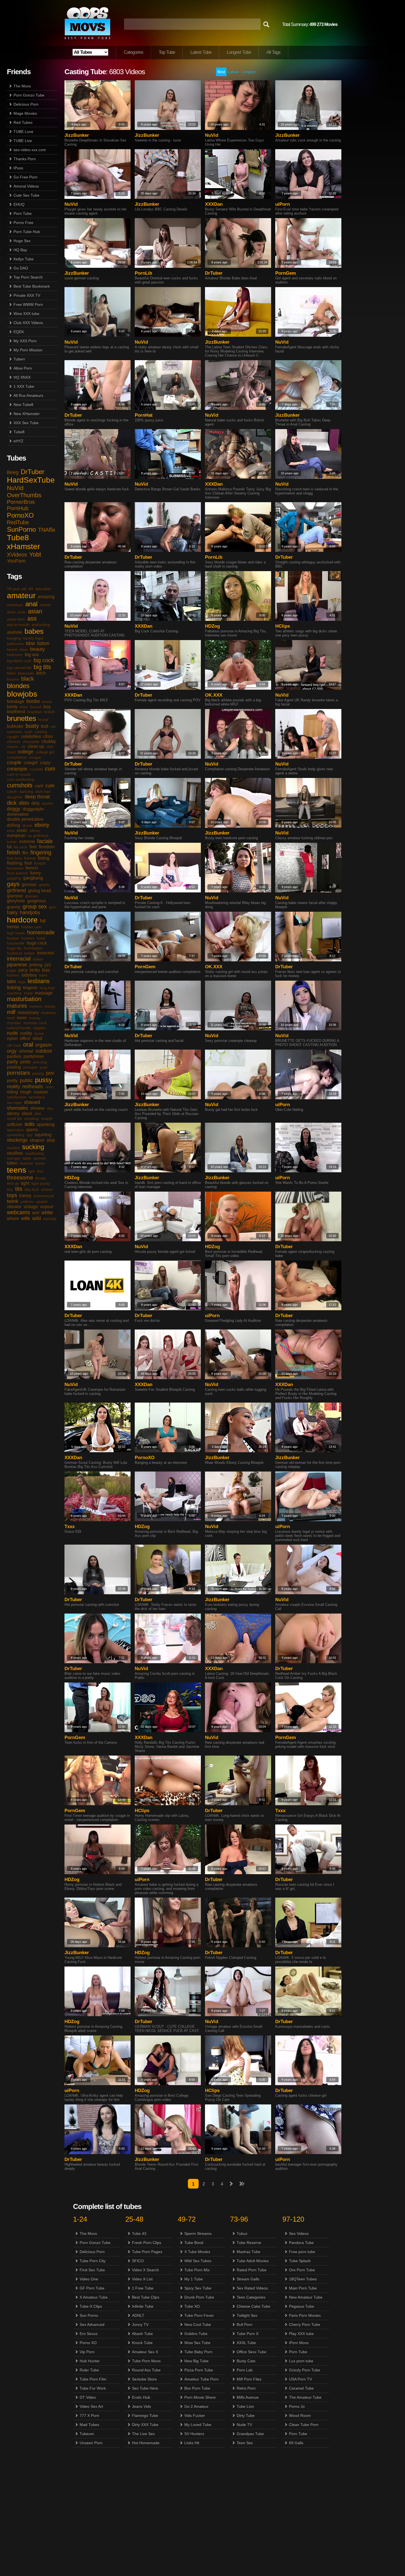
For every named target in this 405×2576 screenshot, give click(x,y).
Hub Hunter (90, 2361)
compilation (17, 757)
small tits (14, 1119)
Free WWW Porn (28, 304)
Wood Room (300, 2415)
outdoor (44, 1051)
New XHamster (27, 414)
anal (31, 604)
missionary (28, 1013)
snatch (47, 1119)
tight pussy (41, 1183)
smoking (32, 1119)
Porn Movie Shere (200, 2397)
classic (13, 747)
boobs (33, 701)
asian (35, 611)
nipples (39, 1028)
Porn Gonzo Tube (29, 95)
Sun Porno (89, 2315)
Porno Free (23, 223)
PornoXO (20, 515)
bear (24, 649)
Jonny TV (140, 2324)
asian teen (16, 619)
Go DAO (21, 268)
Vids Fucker (195, 2415)
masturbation (24, 999)
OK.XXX (214, 695)
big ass (32, 655)
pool (43, 1067)
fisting (44, 858)
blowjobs (22, 694)
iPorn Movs (299, 2343)
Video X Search (145, 2270)
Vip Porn (87, 2352)
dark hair (43, 791)
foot (28, 863)
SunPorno (21, 529)
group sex (35, 906)
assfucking (41, 625)
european (16, 835)
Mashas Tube (249, 2252)
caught (13, 737)
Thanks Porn (25, 159)
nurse (39, 1033)
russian (41, 1092)
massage (44, 993)
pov (50, 1073)
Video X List (142, 2279)
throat (40, 1178)
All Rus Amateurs (28, 395)
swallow (15, 1153)
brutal (43, 719)
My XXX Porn (25, 341)
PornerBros (21, 502)
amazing (46, 597)
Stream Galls (248, 2279)
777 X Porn (89, 2415)
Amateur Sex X (145, 2352)
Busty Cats (246, 2361)
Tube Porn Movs (146, 2361)
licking (14, 988)
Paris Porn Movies (305, 2315)
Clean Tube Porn (304, 2425)
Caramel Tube (301, 2388)
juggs (12, 970)
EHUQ (19, 204)
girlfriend (16, 890)
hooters (28, 938)
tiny (10, 1189)
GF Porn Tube (92, 2288)
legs (22, 982)
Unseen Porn (91, 2443)
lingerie (30, 988)
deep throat (37, 797)
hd (43, 921)
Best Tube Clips (146, 2297)
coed (11, 752)
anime (45, 605)
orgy (12, 1051)
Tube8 (19, 432)
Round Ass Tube (146, 2370)
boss (24, 707)
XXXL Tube (246, 2343)
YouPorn (16, 561)
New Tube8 (23, 405)
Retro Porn (246, 2388)
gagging (14, 878)
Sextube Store (144, 2379)
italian (38, 959)
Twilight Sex (247, 2315)
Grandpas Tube (250, 2434)
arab (22, 612)
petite (25, 1062)
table (27, 1158)
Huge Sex (22, 241)
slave (27, 1113)
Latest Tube (201, 52)
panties (14, 1056)
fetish (13, 852)
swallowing (34, 1153)
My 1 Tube (194, 2279)
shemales (17, 1108)
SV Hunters (194, 2434)
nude (12, 1033)
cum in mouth (19, 774)
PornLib (143, 273)
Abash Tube (142, 2334)
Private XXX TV (27, 295)
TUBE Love (23, 132)
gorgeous (37, 901)
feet (33, 847)
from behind (17, 873)
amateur (21, 596)
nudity (26, 1033)
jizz (48, 965)
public (26, 1080)
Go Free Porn (25, 177)
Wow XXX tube (26, 314)
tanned (39, 1158)
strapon (37, 1140)
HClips (283, 626)
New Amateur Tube (306, 2297)
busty (32, 726)
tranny (25, 1196)
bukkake (15, 726)
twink (13, 1201)
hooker (13, 938)
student (13, 1148)
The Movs (22, 86)
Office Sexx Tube (252, 2352)
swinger (14, 1158)
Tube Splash (300, 2261)
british (49, 712)
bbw (30, 643)
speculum (15, 1130)
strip (51, 1140)
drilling (13, 825)
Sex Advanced (92, 2324)
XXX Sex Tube (26, 423)
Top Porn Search (28, 277)
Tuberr (19, 359)
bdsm (43, 643)
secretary (37, 1097)
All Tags (273, 52)
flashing (15, 863)
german (29, 885)
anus (11, 612)
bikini (11, 673)
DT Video (88, 2397)
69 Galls (296, 2443)
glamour (15, 896)
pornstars (18, 1073)
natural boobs (19, 1028)
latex (43, 975)
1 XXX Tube (24, 386)
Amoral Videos (26, 186)
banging (14, 638)
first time (14, 858)
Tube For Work (93, 2388)
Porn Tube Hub (27, 232)
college (25, 752)
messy (50, 1006)
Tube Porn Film (93, 2379)
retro (49, 1087)
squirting (43, 1135)
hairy (12, 913)
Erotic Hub (141, 2397)
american (15, 605)
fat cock (21, 847)
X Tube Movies (197, 2252)
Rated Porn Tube (252, 2270)
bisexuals (26, 673)
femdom (47, 847)
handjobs (30, 913)
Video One (89, 2279)
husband (14, 953)
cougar (35, 757)
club (50, 747)
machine (14, 993)
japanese (17, 965)
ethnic (35, 831)
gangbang (33, 878)
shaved (32, 1102)
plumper (30, 1067)
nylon (12, 1038)
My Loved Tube (198, 2425)
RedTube (18, 522)
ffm (25, 853)
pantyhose (34, 1056)
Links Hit (192, 2443)
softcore (15, 1124)
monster (14, 1023)
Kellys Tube (24, 259)
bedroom (15, 655)
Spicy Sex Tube (198, 2288)
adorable (43, 589)
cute (50, 786)
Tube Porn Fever (199, 2315)
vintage (31, 1207)
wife (26, 1218)
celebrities (31, 736)
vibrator (14, 1207)
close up (36, 746)
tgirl (32, 1171)
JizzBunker (77, 135)
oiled (37, 1038)
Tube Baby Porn (198, 2352)
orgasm (44, 1045)
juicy (23, 970)
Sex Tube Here (145, 2388)
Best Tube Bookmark (32, 286)
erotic (22, 830)
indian (29, 953)
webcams (18, 1212)
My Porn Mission (28, 350)
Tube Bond (194, 2243)
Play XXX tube (301, 2334)
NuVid (15, 488)
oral (28, 1044)
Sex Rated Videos (252, 2288)
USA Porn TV (300, 2379)
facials (45, 841)
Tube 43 (139, 2233)
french (32, 868)
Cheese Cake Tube (253, 2306)
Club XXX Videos (28, 323)
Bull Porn (245, 2324)
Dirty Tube (246, 2415)
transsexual (44, 1196)
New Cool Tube (198, 2324)
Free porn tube (302, 2252)
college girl (45, 752)
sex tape (14, 1103)
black (28, 679)
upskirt (42, 1202)
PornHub (18, 508)
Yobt (35, 554)
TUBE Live (23, 141)
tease (40, 1163)
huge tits (14, 948)
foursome (15, 868)
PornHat (144, 415)
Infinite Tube (143, 2306)
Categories (133, 52)
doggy (14, 809)
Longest (248, 72)
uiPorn (283, 204)
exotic (12, 842)
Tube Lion (245, 2406)
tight (25, 1183)
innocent (45, 953)
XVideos (17, 555)
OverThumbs (24, 495)
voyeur (47, 1207)
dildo (24, 803)
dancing (26, 791)
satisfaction (17, 1097)
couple (14, 763)
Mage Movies (25, 113)
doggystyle (33, 809)
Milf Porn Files (249, 2379)
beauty (37, 649)
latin (11, 981)
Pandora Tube (301, 2243)
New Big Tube (196, 2361)
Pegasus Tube (302, 2306)
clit (23, 747)
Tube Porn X (248, 2334)
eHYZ (18, 441)
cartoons (14, 732)
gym (53, 907)
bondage (16, 701)
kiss (46, 970)
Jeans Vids (141, 2406)
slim (38, 1114)
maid (28, 993)
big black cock (19, 661)
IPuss (18, 168)
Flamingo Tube (145, 2415)
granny (14, 907)
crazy (45, 763)
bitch (41, 673)
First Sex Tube (92, 2270)
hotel (41, 938)
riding (12, 1092)
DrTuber (33, 472)
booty (12, 707)
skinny (13, 1113)
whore (13, 1219)
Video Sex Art (91, 2406)
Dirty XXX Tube (145, 2425)
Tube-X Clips (91, 2306)
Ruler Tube (89, 2370)
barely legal (33, 638)
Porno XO (88, 2343)
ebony (42, 825)
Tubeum (87, 2434)
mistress (48, 1013)
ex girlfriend (38, 836)
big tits (42, 667)
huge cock (37, 943)
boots (47, 702)
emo (11, 831)
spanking (46, 1124)
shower (37, 1108)
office (25, 1038)
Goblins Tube (196, 2334)
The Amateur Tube (305, 2397)
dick (12, 803)
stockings (17, 1140)
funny (35, 873)
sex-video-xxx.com (30, 150)
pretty (12, 1081)
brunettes (21, 718)
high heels (16, 933)
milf (11, 1012)
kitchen (13, 975)
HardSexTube (31, 480)
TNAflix (47, 530)
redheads (33, 1087)
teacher (26, 1163)
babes (34, 631)
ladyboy (29, 975)
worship (50, 1219)
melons (36, 1006)
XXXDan (214, 204)
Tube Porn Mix (197, 2270)
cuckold (36, 769)
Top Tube (167, 52)
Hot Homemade (146, 2443)
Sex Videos (299, 2233)
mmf (11, 1018)
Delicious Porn (26, 104)
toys (12, 1195)
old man (14, 1045)
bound (36, 707)
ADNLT (138, 2315)
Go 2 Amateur (196, 2406)
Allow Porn (23, 368)
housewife (16, 943)
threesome (20, 1178)
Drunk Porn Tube (199, 2297)
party (12, 1062)
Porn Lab (245, 2370)
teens (17, 1170)
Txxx (70, 1527)
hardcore (22, 920)
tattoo (12, 1163)
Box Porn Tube (197, 2388)
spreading (16, 1135)
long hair (47, 988)
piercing (40, 1062)
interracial (19, 959)
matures (17, 1006)
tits (19, 1189)
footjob (40, 863)
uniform (27, 1202)
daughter (15, 797)
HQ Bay (20, 250)
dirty (36, 803)
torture (47, 1189)
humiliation (33, 948)
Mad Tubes (89, 2425)
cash (28, 732)
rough (26, 1092)
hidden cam (31, 927)
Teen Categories (251, 2297)
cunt (39, 786)
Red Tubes (23, 122)
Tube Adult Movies (253, 2261)
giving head (40, 891)
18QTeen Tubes (303, 2279)
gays (13, 884)
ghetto (44, 885)
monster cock (35, 1023)
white (47, 1213)
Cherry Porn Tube (305, 2324)
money (35, 1018)
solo (29, 1124)
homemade (41, 932)
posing (38, 1073)
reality (13, 1087)
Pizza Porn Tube (199, 2370)
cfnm (48, 736)
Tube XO (192, 2306)
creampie (17, 769)
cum (50, 769)
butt (45, 726)
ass (32, 618)
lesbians (39, 981)
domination (18, 814)
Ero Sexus (89, 2334)
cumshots (20, 785)
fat (9, 847)
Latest (233, 72)
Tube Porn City (93, 2261)
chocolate (31, 742)
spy (29, 1135)
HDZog (212, 626)
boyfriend (16, 712)
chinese (14, 742)
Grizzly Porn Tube (305, 2370)
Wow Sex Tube (197, 2343)
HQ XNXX (22, 377)
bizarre (13, 679)
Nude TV (244, 2425)
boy (47, 707)
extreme (27, 842)
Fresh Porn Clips (147, 2243)
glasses (32, 896)
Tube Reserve (249, 2243)
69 (31, 589)
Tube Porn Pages (147, 2252)
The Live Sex (143, 2434)
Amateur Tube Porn (201, 2379)
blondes (18, 686)
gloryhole (16, 901)
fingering (41, 852)
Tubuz (242, 2233)
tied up (13, 1183)
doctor (47, 803)
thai (40, 1171)
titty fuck (32, 1189)
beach (12, 649)
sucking (33, 1147)
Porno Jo (297, 2406)
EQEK (19, 332)
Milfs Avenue (248, 2397)
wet (36, 1213)
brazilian (35, 712)
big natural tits (19, 668)
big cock (44, 660)
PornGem (286, 273)
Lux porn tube (301, 2361)
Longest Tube (239, 52)
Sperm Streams (198, 2233)
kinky (35, 970)
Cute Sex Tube (26, 195)
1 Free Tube (143, 2288)
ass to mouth (18, 625)
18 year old (17, 589)
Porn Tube (23, 213)
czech (12, 791)
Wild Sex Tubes (198, 2261)
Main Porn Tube (303, 2288)
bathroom (15, 644)
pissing (14, 1067)
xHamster (23, 546)
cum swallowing (21, 779)
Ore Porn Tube (302, 2270)
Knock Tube (142, 2343)
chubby (49, 741)
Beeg (13, 472)
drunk (27, 825)
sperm (32, 1130)
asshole (15, 632)
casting (41, 732)
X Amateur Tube (94, 2297)
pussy (44, 1080)
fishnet (30, 858)
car (53, 726)
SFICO (138, 2261)
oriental (26, 1051)
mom (22, 1018)
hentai (13, 927)
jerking (36, 965)
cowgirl (31, 763)
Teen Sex (245, 2443)
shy (50, 1108)
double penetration (25, 819)
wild (37, 1218)
